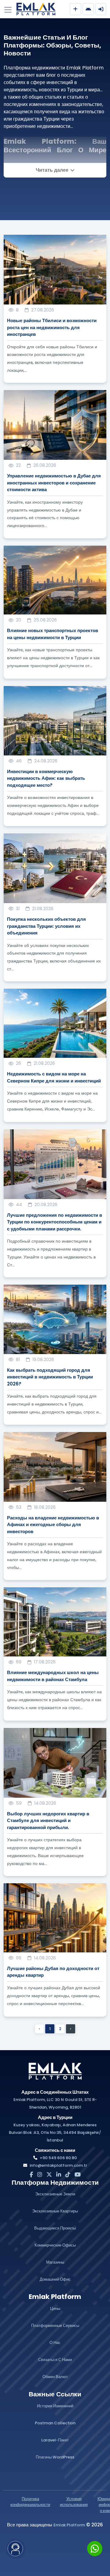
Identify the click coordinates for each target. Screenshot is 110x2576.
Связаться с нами (55, 2360)
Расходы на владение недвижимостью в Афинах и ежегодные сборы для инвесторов (53, 1525)
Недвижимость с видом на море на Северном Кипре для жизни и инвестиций (54, 1077)
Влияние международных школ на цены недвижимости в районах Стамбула (53, 1676)
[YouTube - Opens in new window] (78, 2175)
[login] (101, 9)
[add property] (75, 9)
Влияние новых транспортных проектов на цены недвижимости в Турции (53, 634)
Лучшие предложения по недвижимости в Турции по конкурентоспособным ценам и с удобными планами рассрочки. (55, 1222)
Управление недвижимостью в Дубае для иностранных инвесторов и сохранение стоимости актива (54, 483)
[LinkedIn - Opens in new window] (59, 2175)
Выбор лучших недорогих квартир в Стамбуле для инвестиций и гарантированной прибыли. (48, 1821)
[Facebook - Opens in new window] (31, 2175)
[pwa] (88, 9)
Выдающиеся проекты (55, 2228)
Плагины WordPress (55, 2457)
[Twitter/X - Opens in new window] (49, 2175)
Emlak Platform (69, 2525)
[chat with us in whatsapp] (95, 2549)
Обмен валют (55, 2377)
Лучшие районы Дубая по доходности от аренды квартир (53, 1972)
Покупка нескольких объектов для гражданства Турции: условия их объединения (46, 926)
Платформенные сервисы (55, 2326)
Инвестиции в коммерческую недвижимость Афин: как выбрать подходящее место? (46, 778)
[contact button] (15, 2549)
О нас (55, 2343)
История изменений (55, 2406)
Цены (55, 2309)
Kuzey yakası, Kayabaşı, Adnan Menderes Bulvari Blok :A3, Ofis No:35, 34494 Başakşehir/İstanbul (55, 2133)
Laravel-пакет (55, 2440)
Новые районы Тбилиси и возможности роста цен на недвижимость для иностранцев (52, 327)
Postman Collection (55, 2423)
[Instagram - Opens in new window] (40, 2175)
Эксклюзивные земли (55, 2194)
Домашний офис (55, 2279)
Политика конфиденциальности (30, 2502)
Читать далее (52, 170)
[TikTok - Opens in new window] (68, 2175)
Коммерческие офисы (55, 2245)
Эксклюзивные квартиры (55, 2211)
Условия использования (74, 2502)
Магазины (55, 2262)
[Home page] (55, 2071)
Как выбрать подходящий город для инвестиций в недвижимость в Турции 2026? (50, 1377)
